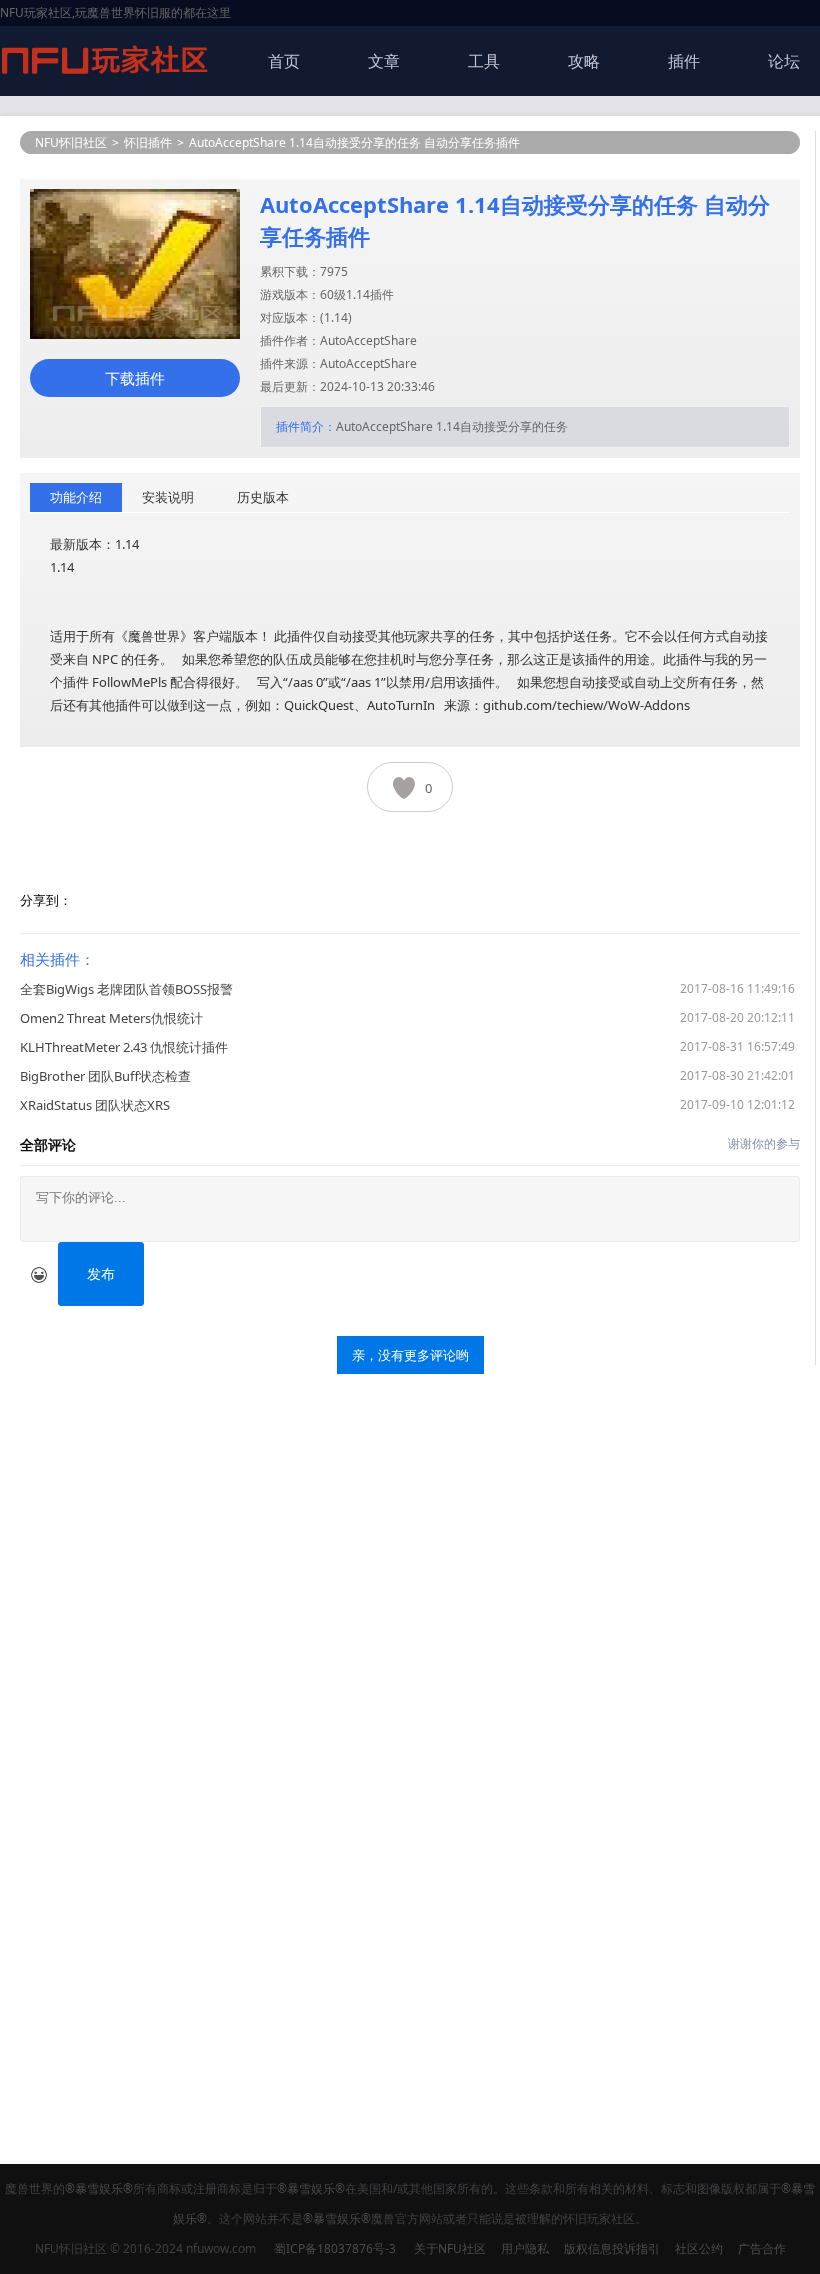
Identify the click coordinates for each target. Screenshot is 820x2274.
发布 (101, 1273)
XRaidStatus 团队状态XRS (95, 1105)
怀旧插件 (148, 142)
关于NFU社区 (450, 2248)
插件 (684, 61)
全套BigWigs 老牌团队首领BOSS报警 (126, 989)
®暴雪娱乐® (99, 2188)
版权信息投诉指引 (612, 2248)
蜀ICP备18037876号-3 (335, 2248)
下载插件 (135, 378)
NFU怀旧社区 (71, 142)
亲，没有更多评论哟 (410, 1355)
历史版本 (263, 497)
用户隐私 (525, 2248)
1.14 (336, 317)
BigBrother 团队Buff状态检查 (105, 1076)
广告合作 (762, 2248)
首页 (284, 61)
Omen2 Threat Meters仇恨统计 (111, 1018)
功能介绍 (76, 497)
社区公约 (699, 2248)
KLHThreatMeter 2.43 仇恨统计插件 (124, 1047)
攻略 (584, 61)
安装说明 (168, 497)
